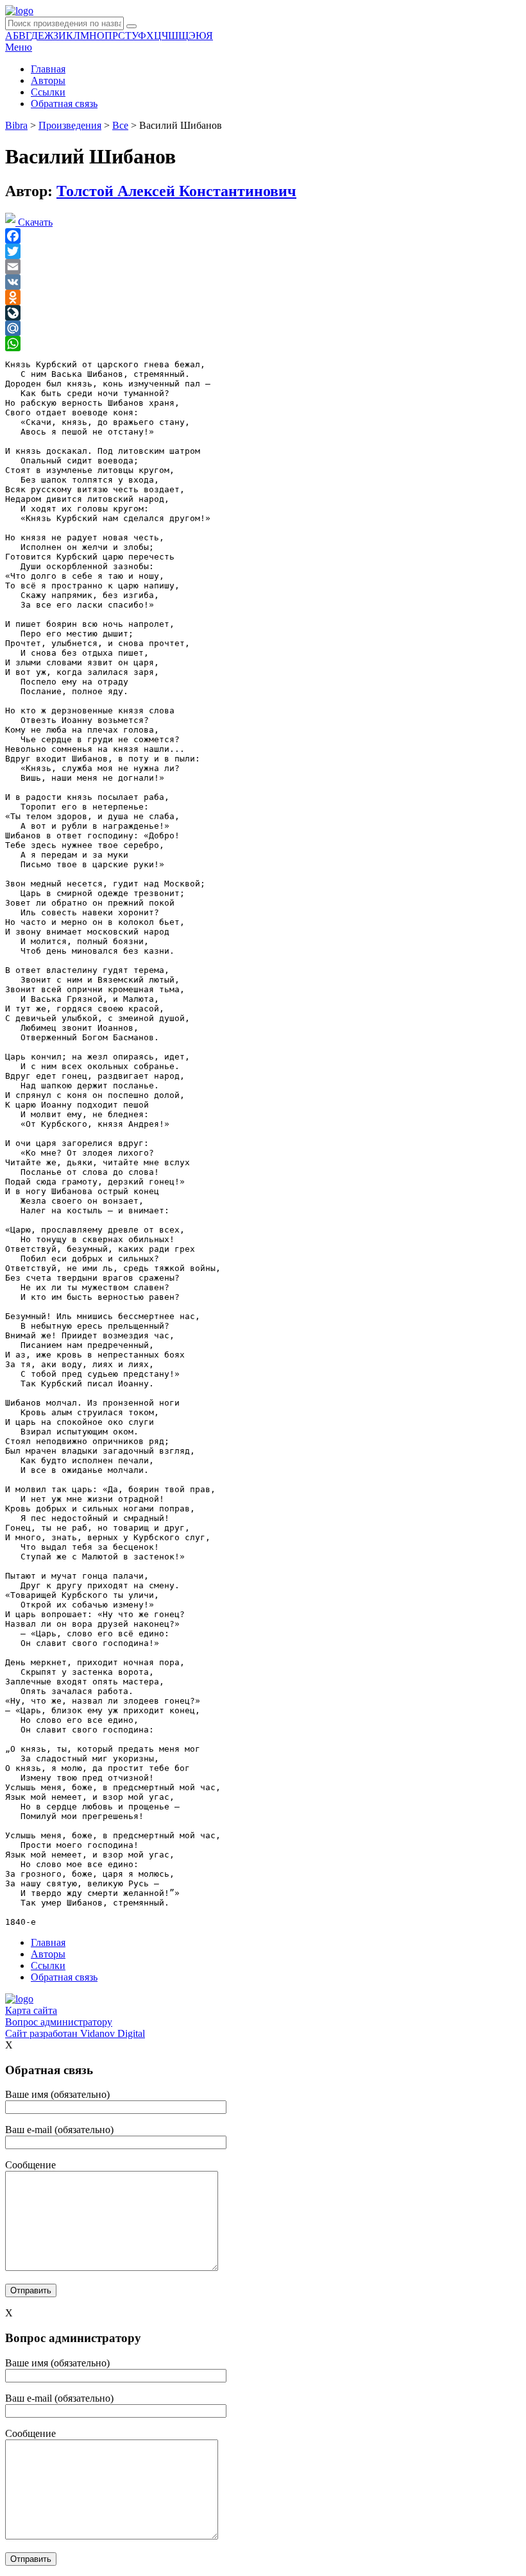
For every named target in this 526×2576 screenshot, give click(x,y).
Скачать (34, 222)
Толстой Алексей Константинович (176, 191)
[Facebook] (263, 236)
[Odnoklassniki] (263, 297)
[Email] (263, 267)
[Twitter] (263, 251)
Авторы (48, 80)
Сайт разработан (75, 2033)
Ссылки (48, 92)
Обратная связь (64, 104)
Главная (48, 69)
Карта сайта (31, 2010)
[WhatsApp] (263, 344)
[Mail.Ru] (263, 328)
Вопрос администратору (59, 2022)
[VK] (263, 282)
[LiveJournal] (263, 313)
